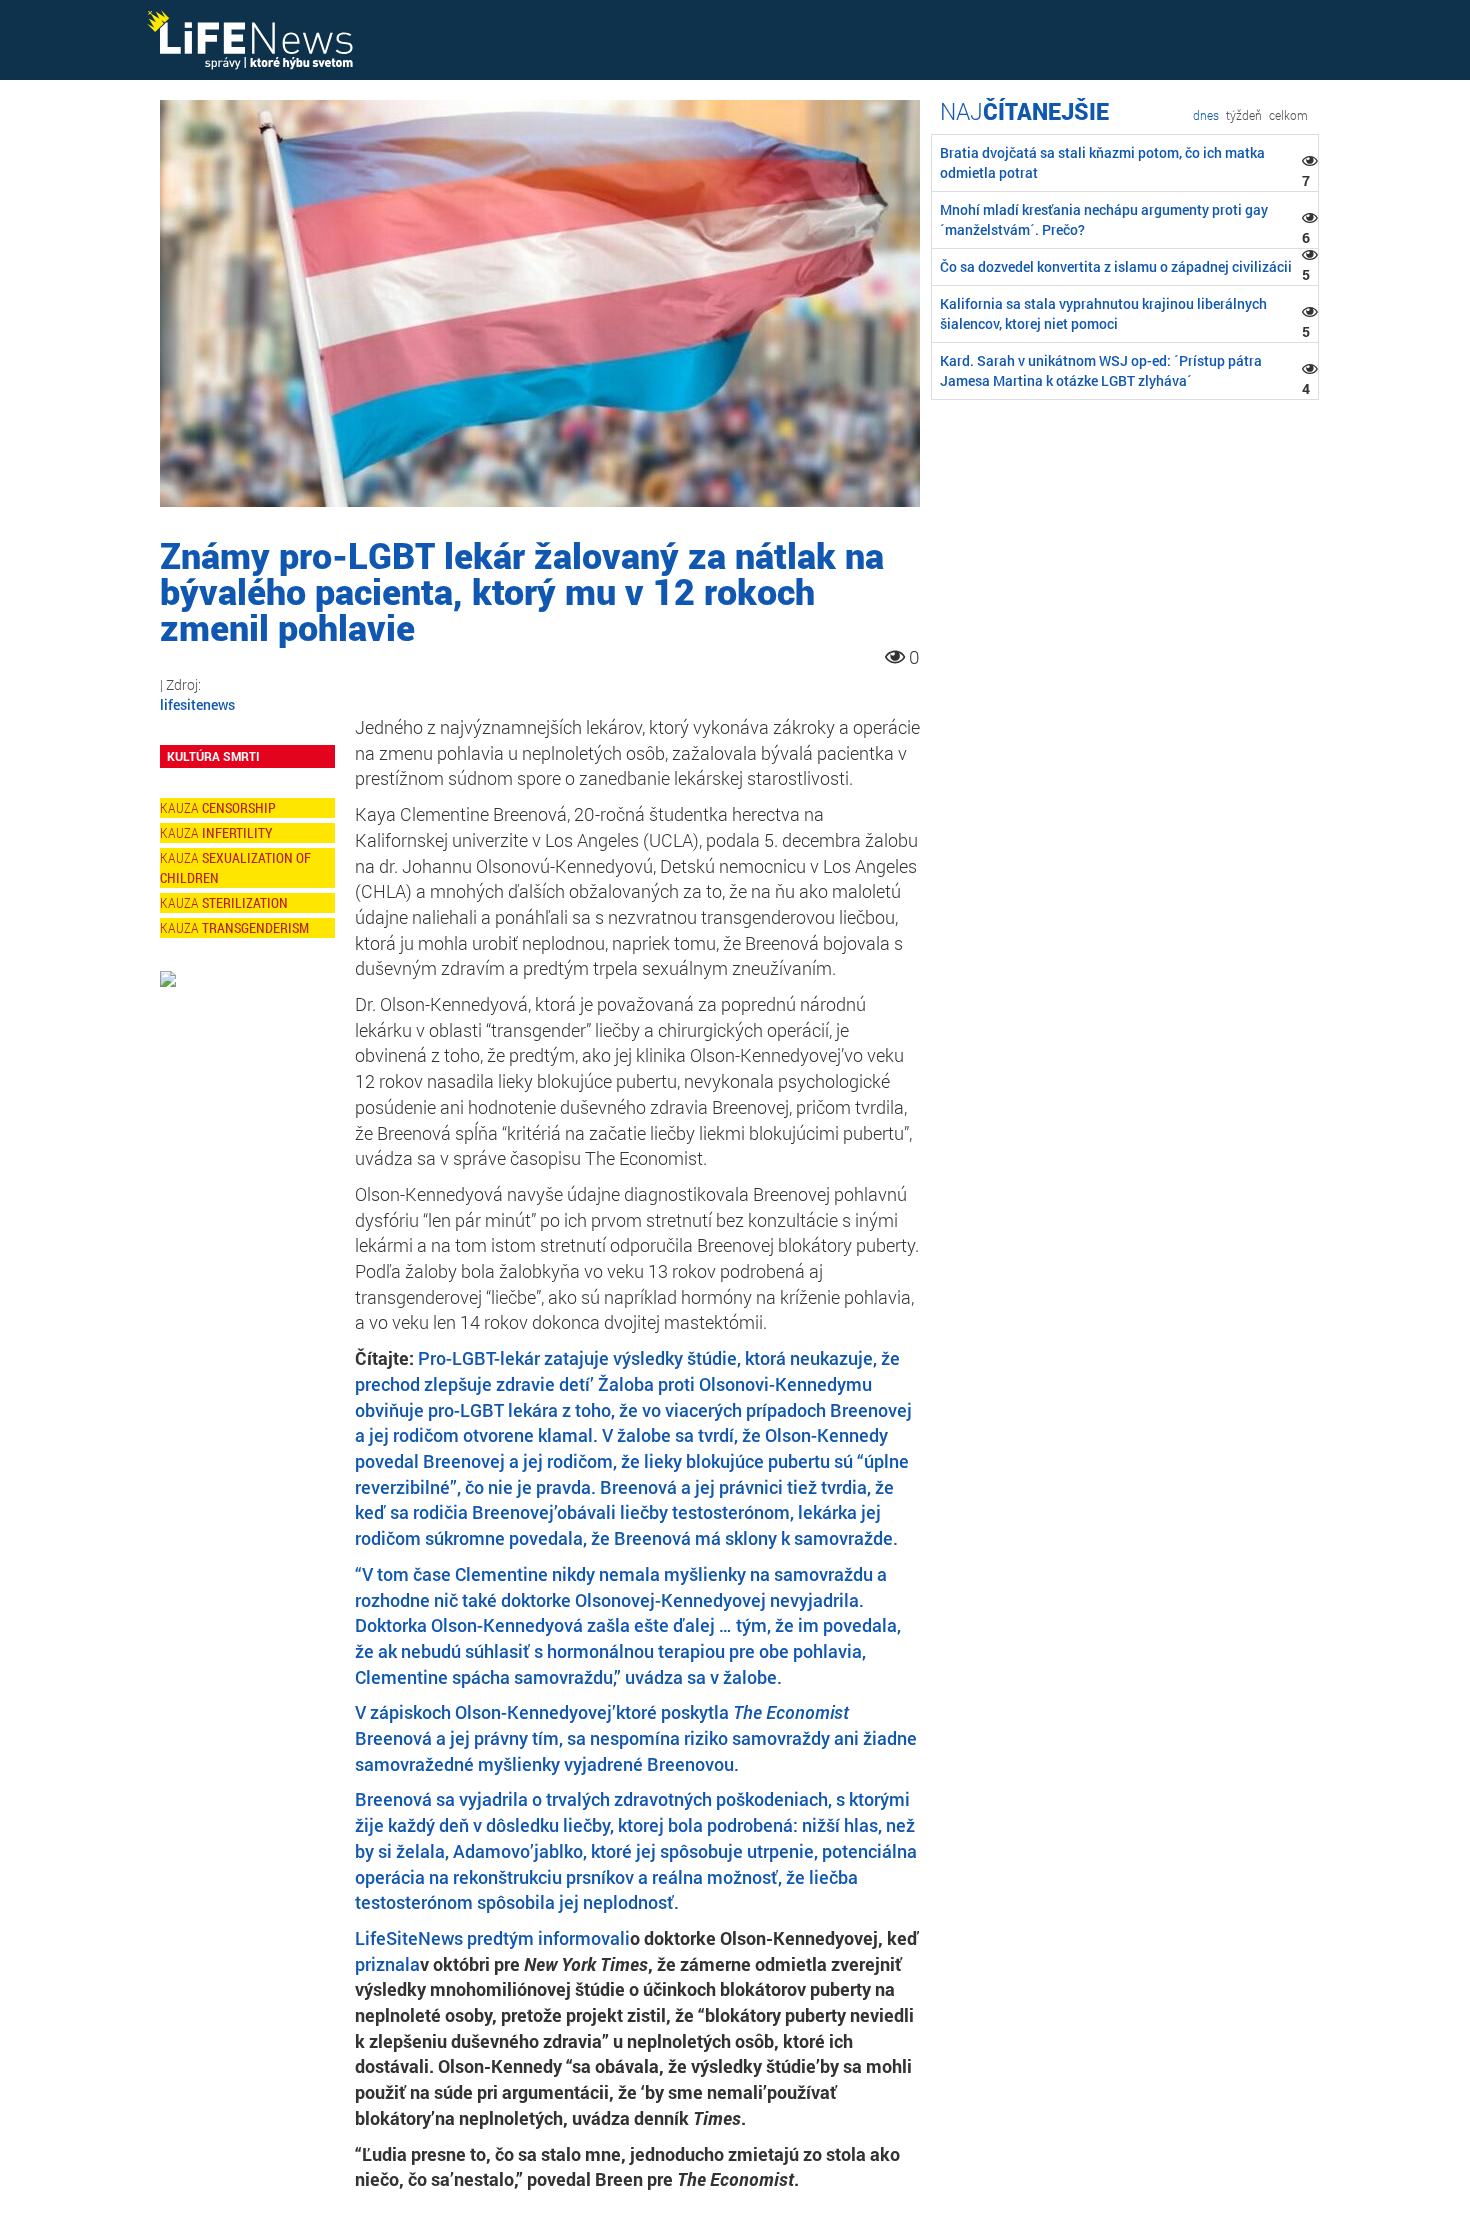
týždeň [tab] (1244, 115)
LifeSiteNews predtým (446, 1938)
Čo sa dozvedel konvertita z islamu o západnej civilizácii (1116, 266)
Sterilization (245, 902)
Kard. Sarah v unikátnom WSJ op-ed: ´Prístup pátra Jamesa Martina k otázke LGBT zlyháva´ (1101, 370)
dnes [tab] (1206, 115)
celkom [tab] (1288, 115)
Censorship (239, 807)
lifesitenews (197, 704)
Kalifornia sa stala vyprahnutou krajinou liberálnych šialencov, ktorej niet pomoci (1103, 313)
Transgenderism (255, 927)
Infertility (237, 832)
